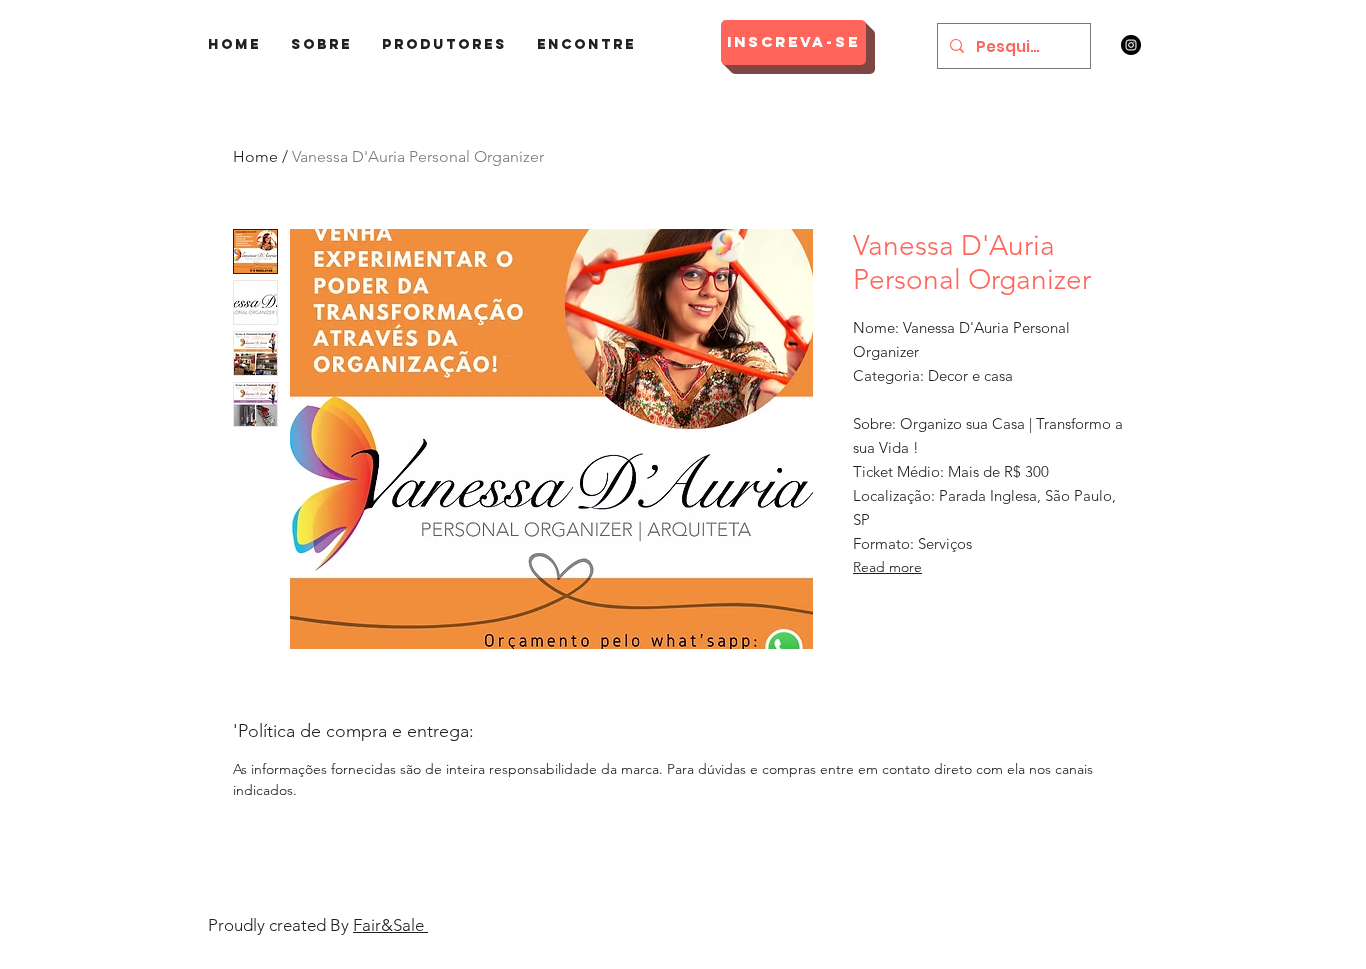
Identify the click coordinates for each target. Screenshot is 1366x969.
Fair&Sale (390, 925)
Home (255, 156)
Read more (887, 567)
